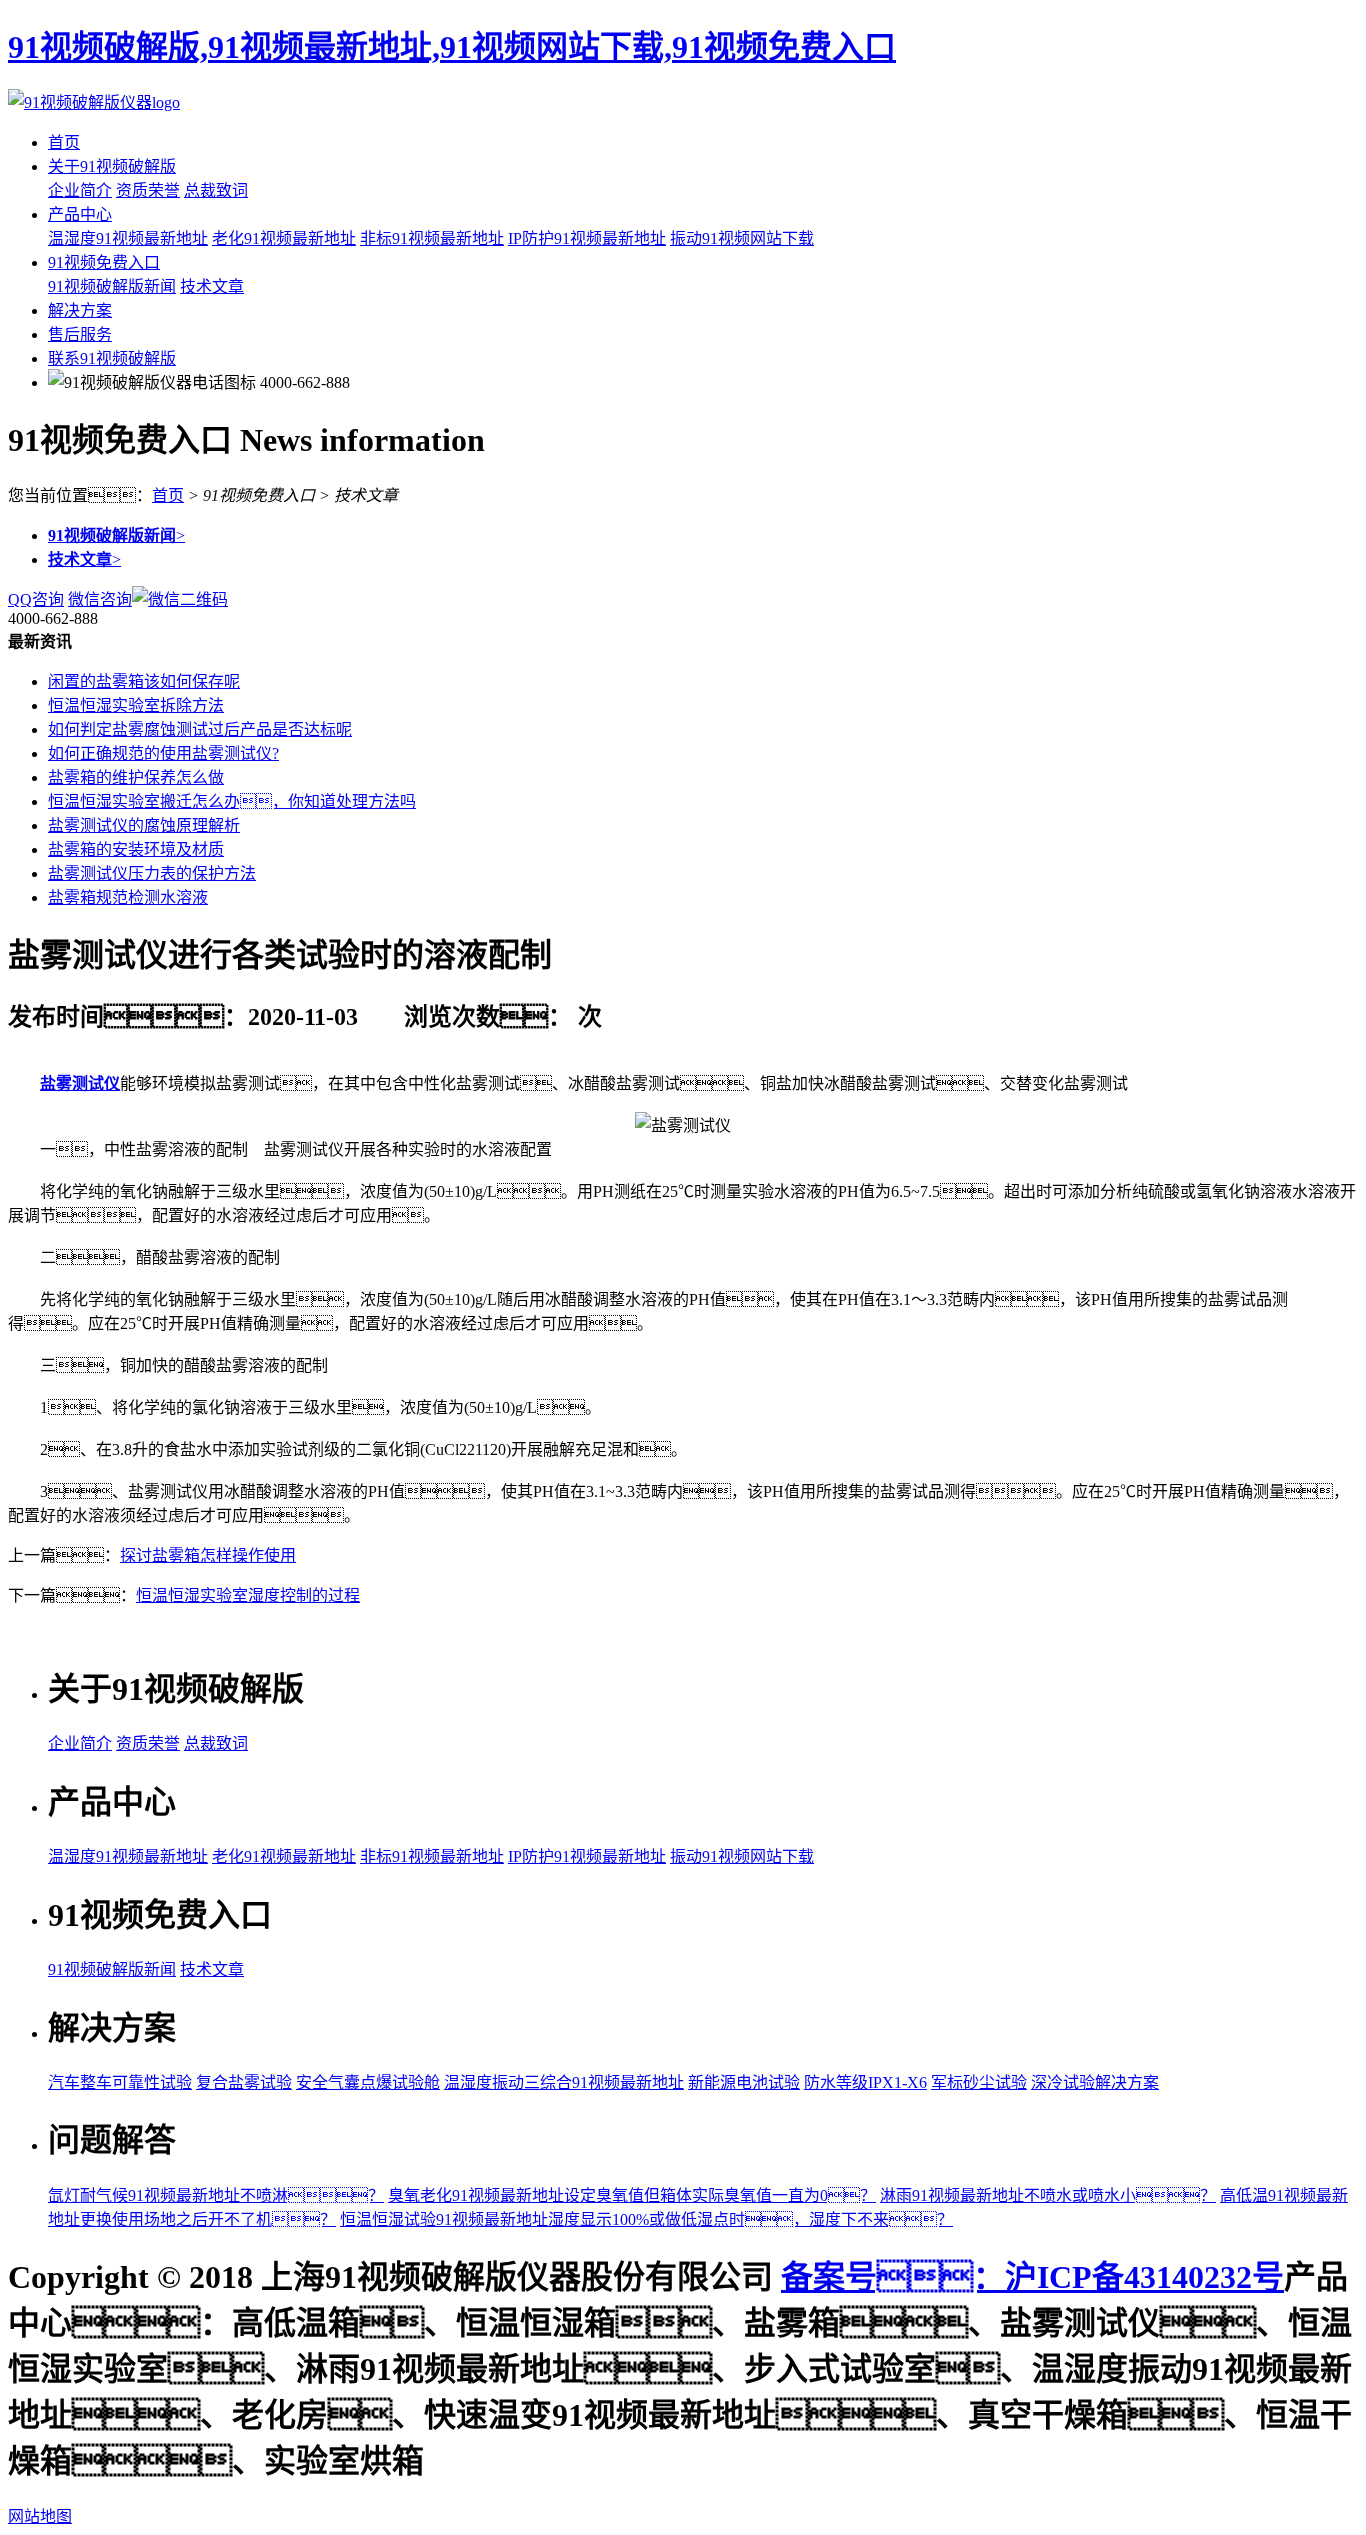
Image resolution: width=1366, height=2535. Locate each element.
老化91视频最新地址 (284, 238)
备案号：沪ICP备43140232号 (1032, 2277)
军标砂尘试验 (979, 2082)
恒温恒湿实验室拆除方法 (136, 705)
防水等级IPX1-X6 (865, 2082)
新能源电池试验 (744, 2082)
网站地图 (40, 2516)
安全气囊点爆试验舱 (368, 2082)
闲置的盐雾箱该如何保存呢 (144, 681)
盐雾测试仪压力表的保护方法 (152, 873)
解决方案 (80, 310)
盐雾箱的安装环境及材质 (136, 849)
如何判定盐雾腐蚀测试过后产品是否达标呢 (200, 729)
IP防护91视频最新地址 (587, 238)
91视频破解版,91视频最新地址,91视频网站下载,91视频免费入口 (452, 47)
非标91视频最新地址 (432, 238)
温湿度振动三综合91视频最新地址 (564, 2082)
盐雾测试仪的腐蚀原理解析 (144, 825)
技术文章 (212, 286)
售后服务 (80, 334)
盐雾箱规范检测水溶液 (128, 897)
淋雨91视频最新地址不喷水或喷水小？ (1048, 2195)
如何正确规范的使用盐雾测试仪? (163, 753)
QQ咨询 (36, 599)
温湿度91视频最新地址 (128, 238)
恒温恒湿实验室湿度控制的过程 (248, 1595)
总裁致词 (216, 190)
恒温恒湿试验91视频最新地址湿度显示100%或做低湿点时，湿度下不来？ (646, 2219)
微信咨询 (100, 599)
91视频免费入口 (104, 262)
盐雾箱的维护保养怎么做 (136, 777)
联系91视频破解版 (112, 358)
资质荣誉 (148, 190)
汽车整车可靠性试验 (120, 2082)
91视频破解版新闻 (112, 286)
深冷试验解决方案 (1095, 2082)
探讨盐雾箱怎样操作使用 (208, 1555)
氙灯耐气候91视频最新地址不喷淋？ (216, 2195)
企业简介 (80, 190)
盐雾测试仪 (80, 1083)
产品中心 (80, 214)
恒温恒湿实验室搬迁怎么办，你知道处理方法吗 (232, 801)
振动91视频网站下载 (742, 238)
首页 (64, 142)
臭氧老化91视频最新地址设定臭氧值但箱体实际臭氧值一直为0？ (632, 2195)
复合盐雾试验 (244, 2082)
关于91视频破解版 (112, 166)
